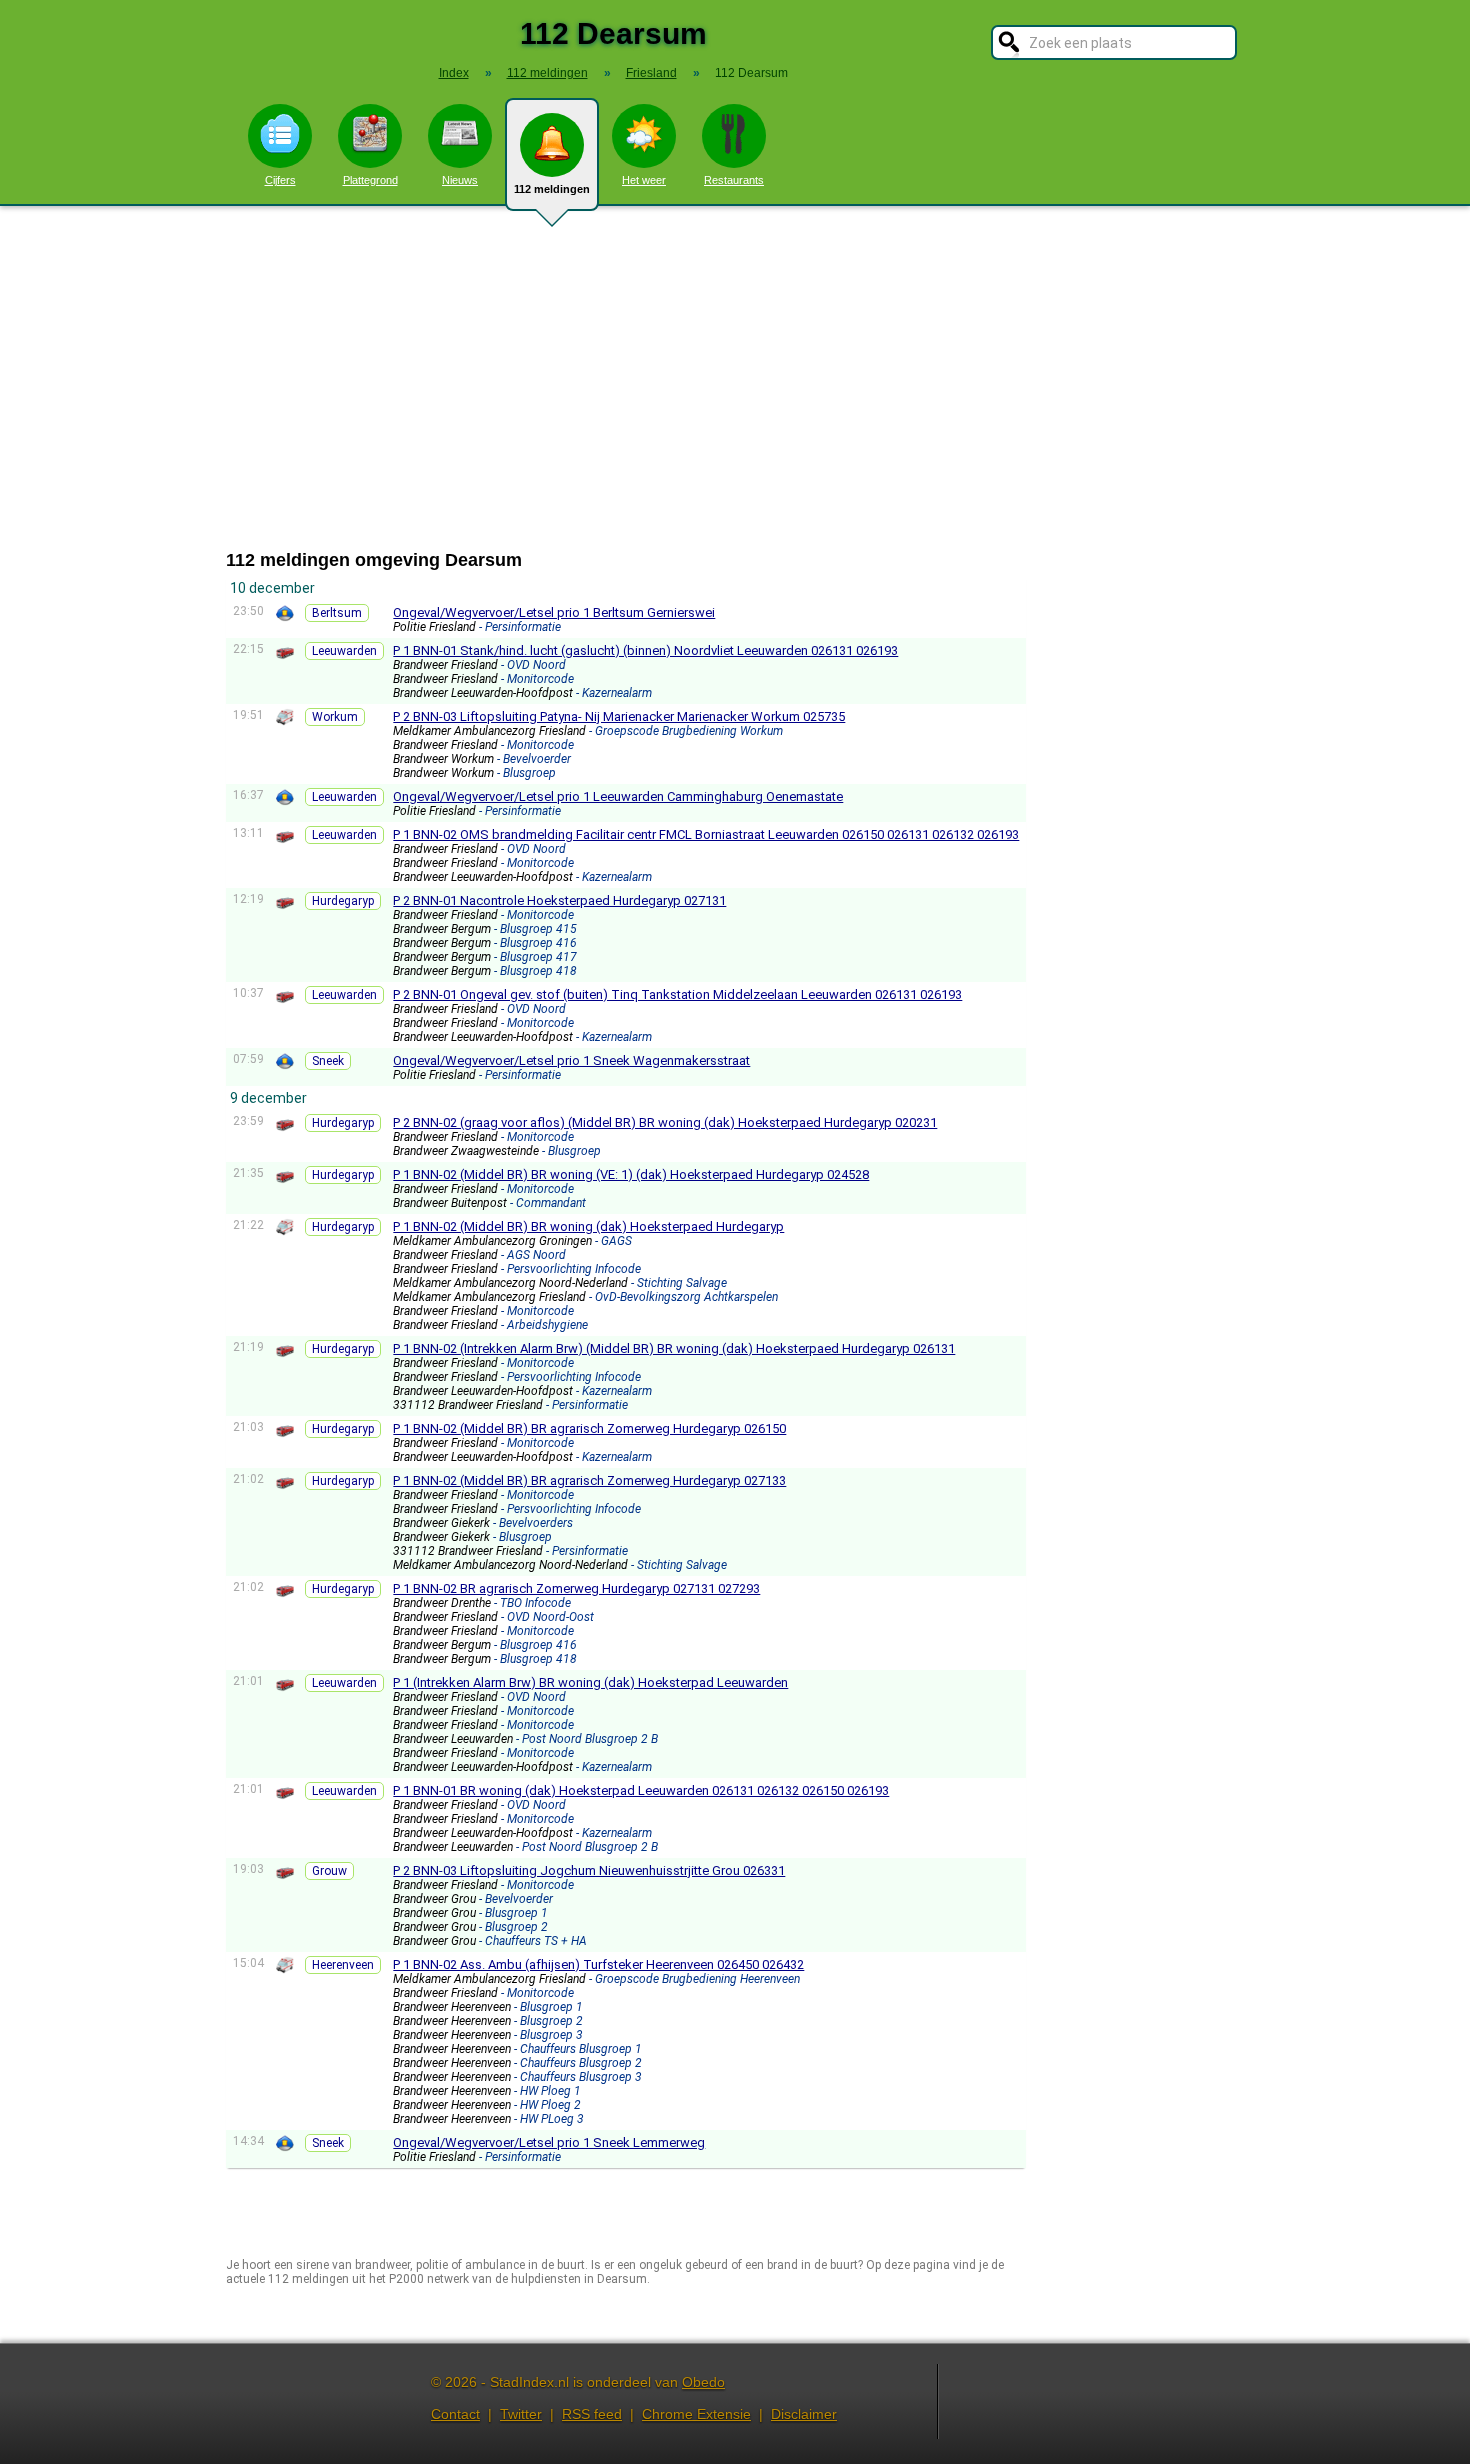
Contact (455, 2414)
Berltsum (337, 613)
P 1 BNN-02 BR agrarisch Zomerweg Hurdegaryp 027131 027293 (576, 1588)
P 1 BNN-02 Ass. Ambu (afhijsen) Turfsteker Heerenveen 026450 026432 (598, 1964)
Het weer (644, 180)
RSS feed (592, 2414)
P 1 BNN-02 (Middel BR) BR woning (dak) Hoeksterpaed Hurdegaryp (588, 1226)
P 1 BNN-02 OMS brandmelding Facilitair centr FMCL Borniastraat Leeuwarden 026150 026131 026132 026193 (706, 834)
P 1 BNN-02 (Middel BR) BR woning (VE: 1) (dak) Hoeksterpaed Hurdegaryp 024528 (631, 1174)
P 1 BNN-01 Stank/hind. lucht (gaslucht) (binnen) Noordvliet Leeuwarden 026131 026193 (645, 650)
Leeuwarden (344, 651)
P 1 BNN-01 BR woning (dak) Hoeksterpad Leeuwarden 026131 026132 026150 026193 (641, 1790)
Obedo (703, 2382)
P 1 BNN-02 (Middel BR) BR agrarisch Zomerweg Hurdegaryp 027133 (589, 1480)
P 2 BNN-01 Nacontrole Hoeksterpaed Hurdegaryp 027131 (559, 900)
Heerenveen (343, 1965)
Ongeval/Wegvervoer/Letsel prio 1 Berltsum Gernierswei (554, 612)
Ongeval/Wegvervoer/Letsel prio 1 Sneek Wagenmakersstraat (571, 1060)
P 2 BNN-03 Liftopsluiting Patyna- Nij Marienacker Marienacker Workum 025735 (619, 716)
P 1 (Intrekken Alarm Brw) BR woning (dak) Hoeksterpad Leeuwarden (590, 1682)
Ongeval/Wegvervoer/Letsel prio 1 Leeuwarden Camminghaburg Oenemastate (618, 796)
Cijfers (280, 180)
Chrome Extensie (696, 2414)
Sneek (328, 1061)
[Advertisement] (735, 378)
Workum (335, 717)
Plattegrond (370, 180)
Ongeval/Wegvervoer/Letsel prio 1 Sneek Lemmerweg (549, 2142)
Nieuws (460, 180)
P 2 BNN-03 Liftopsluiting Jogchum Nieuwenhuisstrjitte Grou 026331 (589, 1870)
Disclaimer (804, 2414)
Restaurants (734, 180)
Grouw (329, 1871)
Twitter (521, 2414)
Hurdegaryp (343, 901)
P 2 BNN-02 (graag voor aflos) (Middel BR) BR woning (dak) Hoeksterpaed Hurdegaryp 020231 (665, 1122)
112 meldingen (552, 189)
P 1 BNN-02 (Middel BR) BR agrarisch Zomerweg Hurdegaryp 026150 (589, 1428)
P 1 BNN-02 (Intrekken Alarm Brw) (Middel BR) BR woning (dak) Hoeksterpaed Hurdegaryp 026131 (674, 1348)
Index (454, 73)
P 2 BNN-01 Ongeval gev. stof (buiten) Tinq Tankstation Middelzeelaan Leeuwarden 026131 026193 (677, 994)
